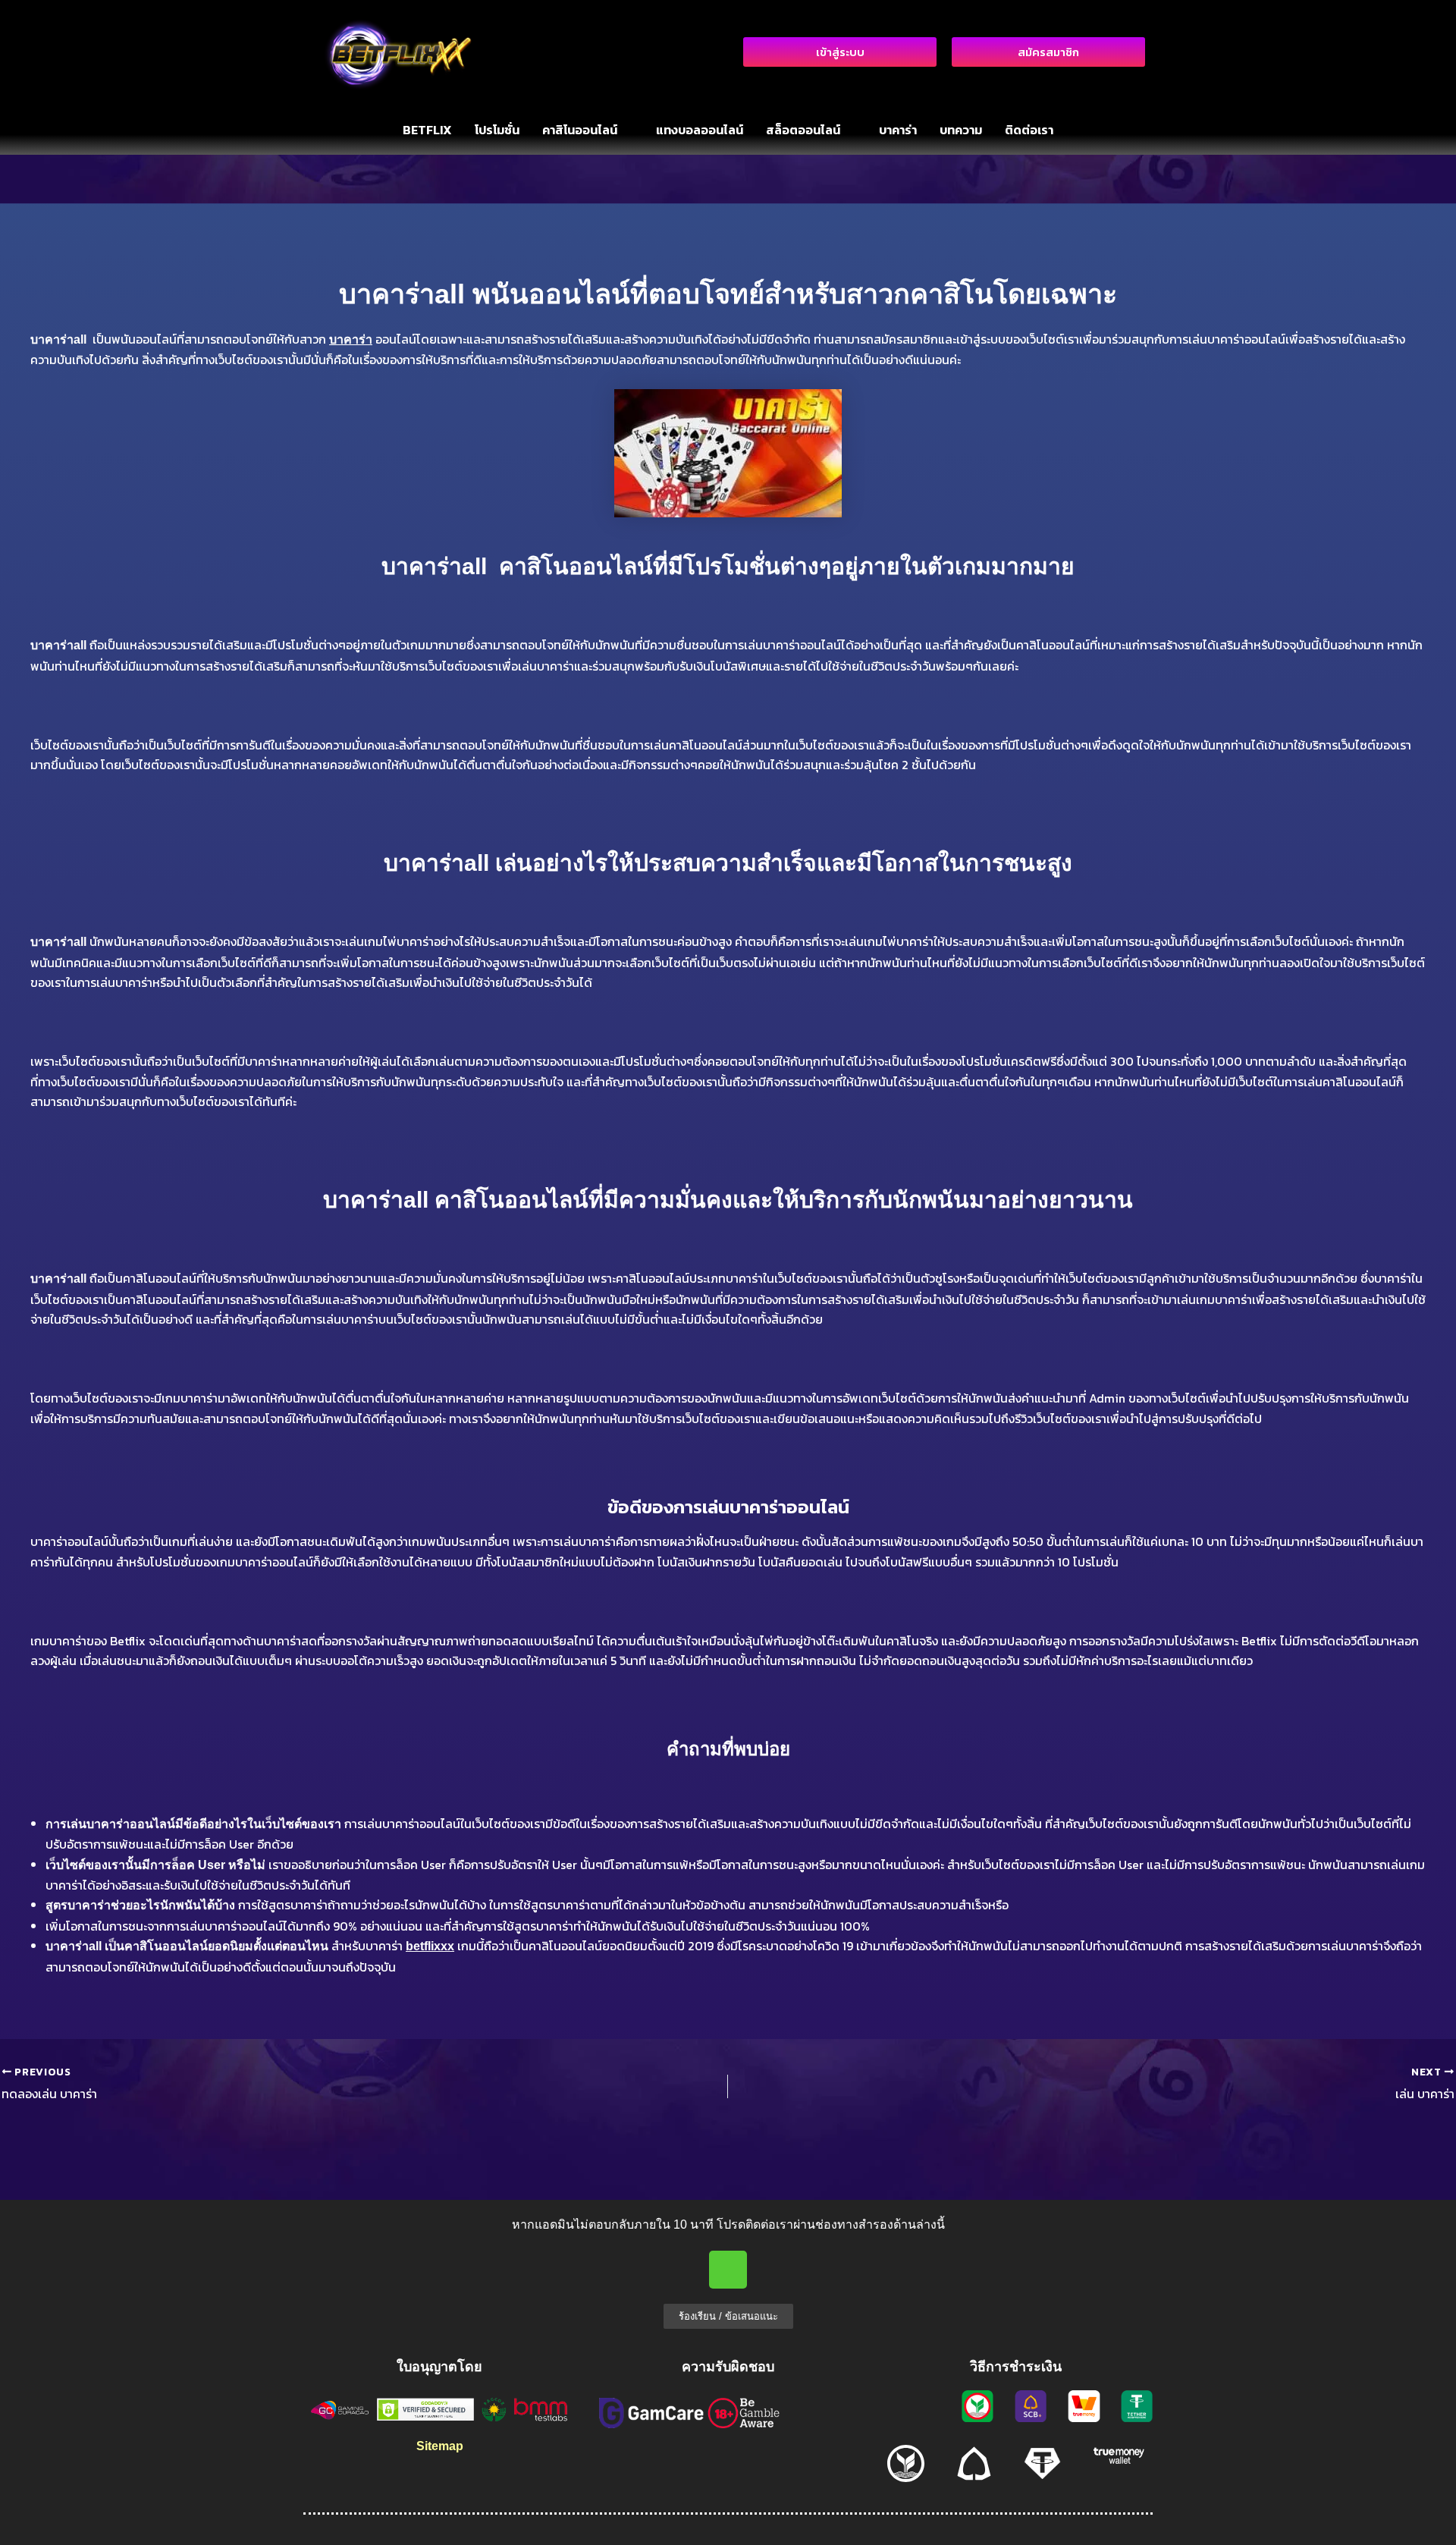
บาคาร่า (898, 130)
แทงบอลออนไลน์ (700, 130)
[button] (588, 130)
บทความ (961, 130)
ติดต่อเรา (1029, 130)
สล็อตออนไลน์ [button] (803, 130)
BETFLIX (427, 130)
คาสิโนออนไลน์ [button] (580, 130)
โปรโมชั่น (497, 130)
